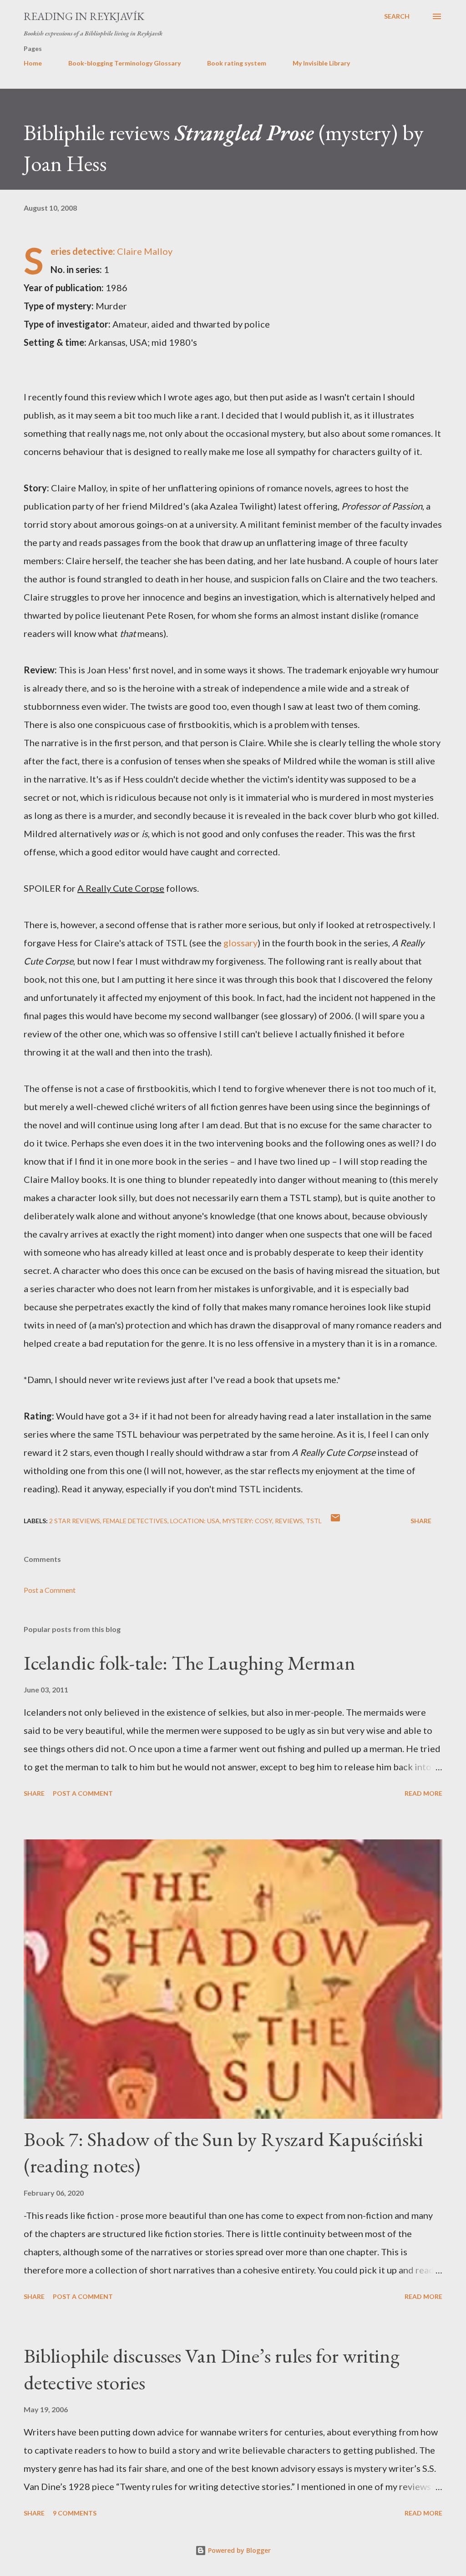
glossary (241, 943)
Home (33, 63)
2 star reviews (75, 1521)
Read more (423, 1793)
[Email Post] (335, 1521)
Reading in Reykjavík (84, 16)
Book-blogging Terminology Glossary (124, 63)
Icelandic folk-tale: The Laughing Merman (190, 1663)
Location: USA (195, 1521)
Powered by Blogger (238, 2550)
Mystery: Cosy (247, 1521)
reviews (289, 1521)
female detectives (135, 1521)
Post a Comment (50, 1590)
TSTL (314, 1521)
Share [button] (421, 1521)
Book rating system (237, 63)
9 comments (75, 2513)
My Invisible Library (321, 63)
